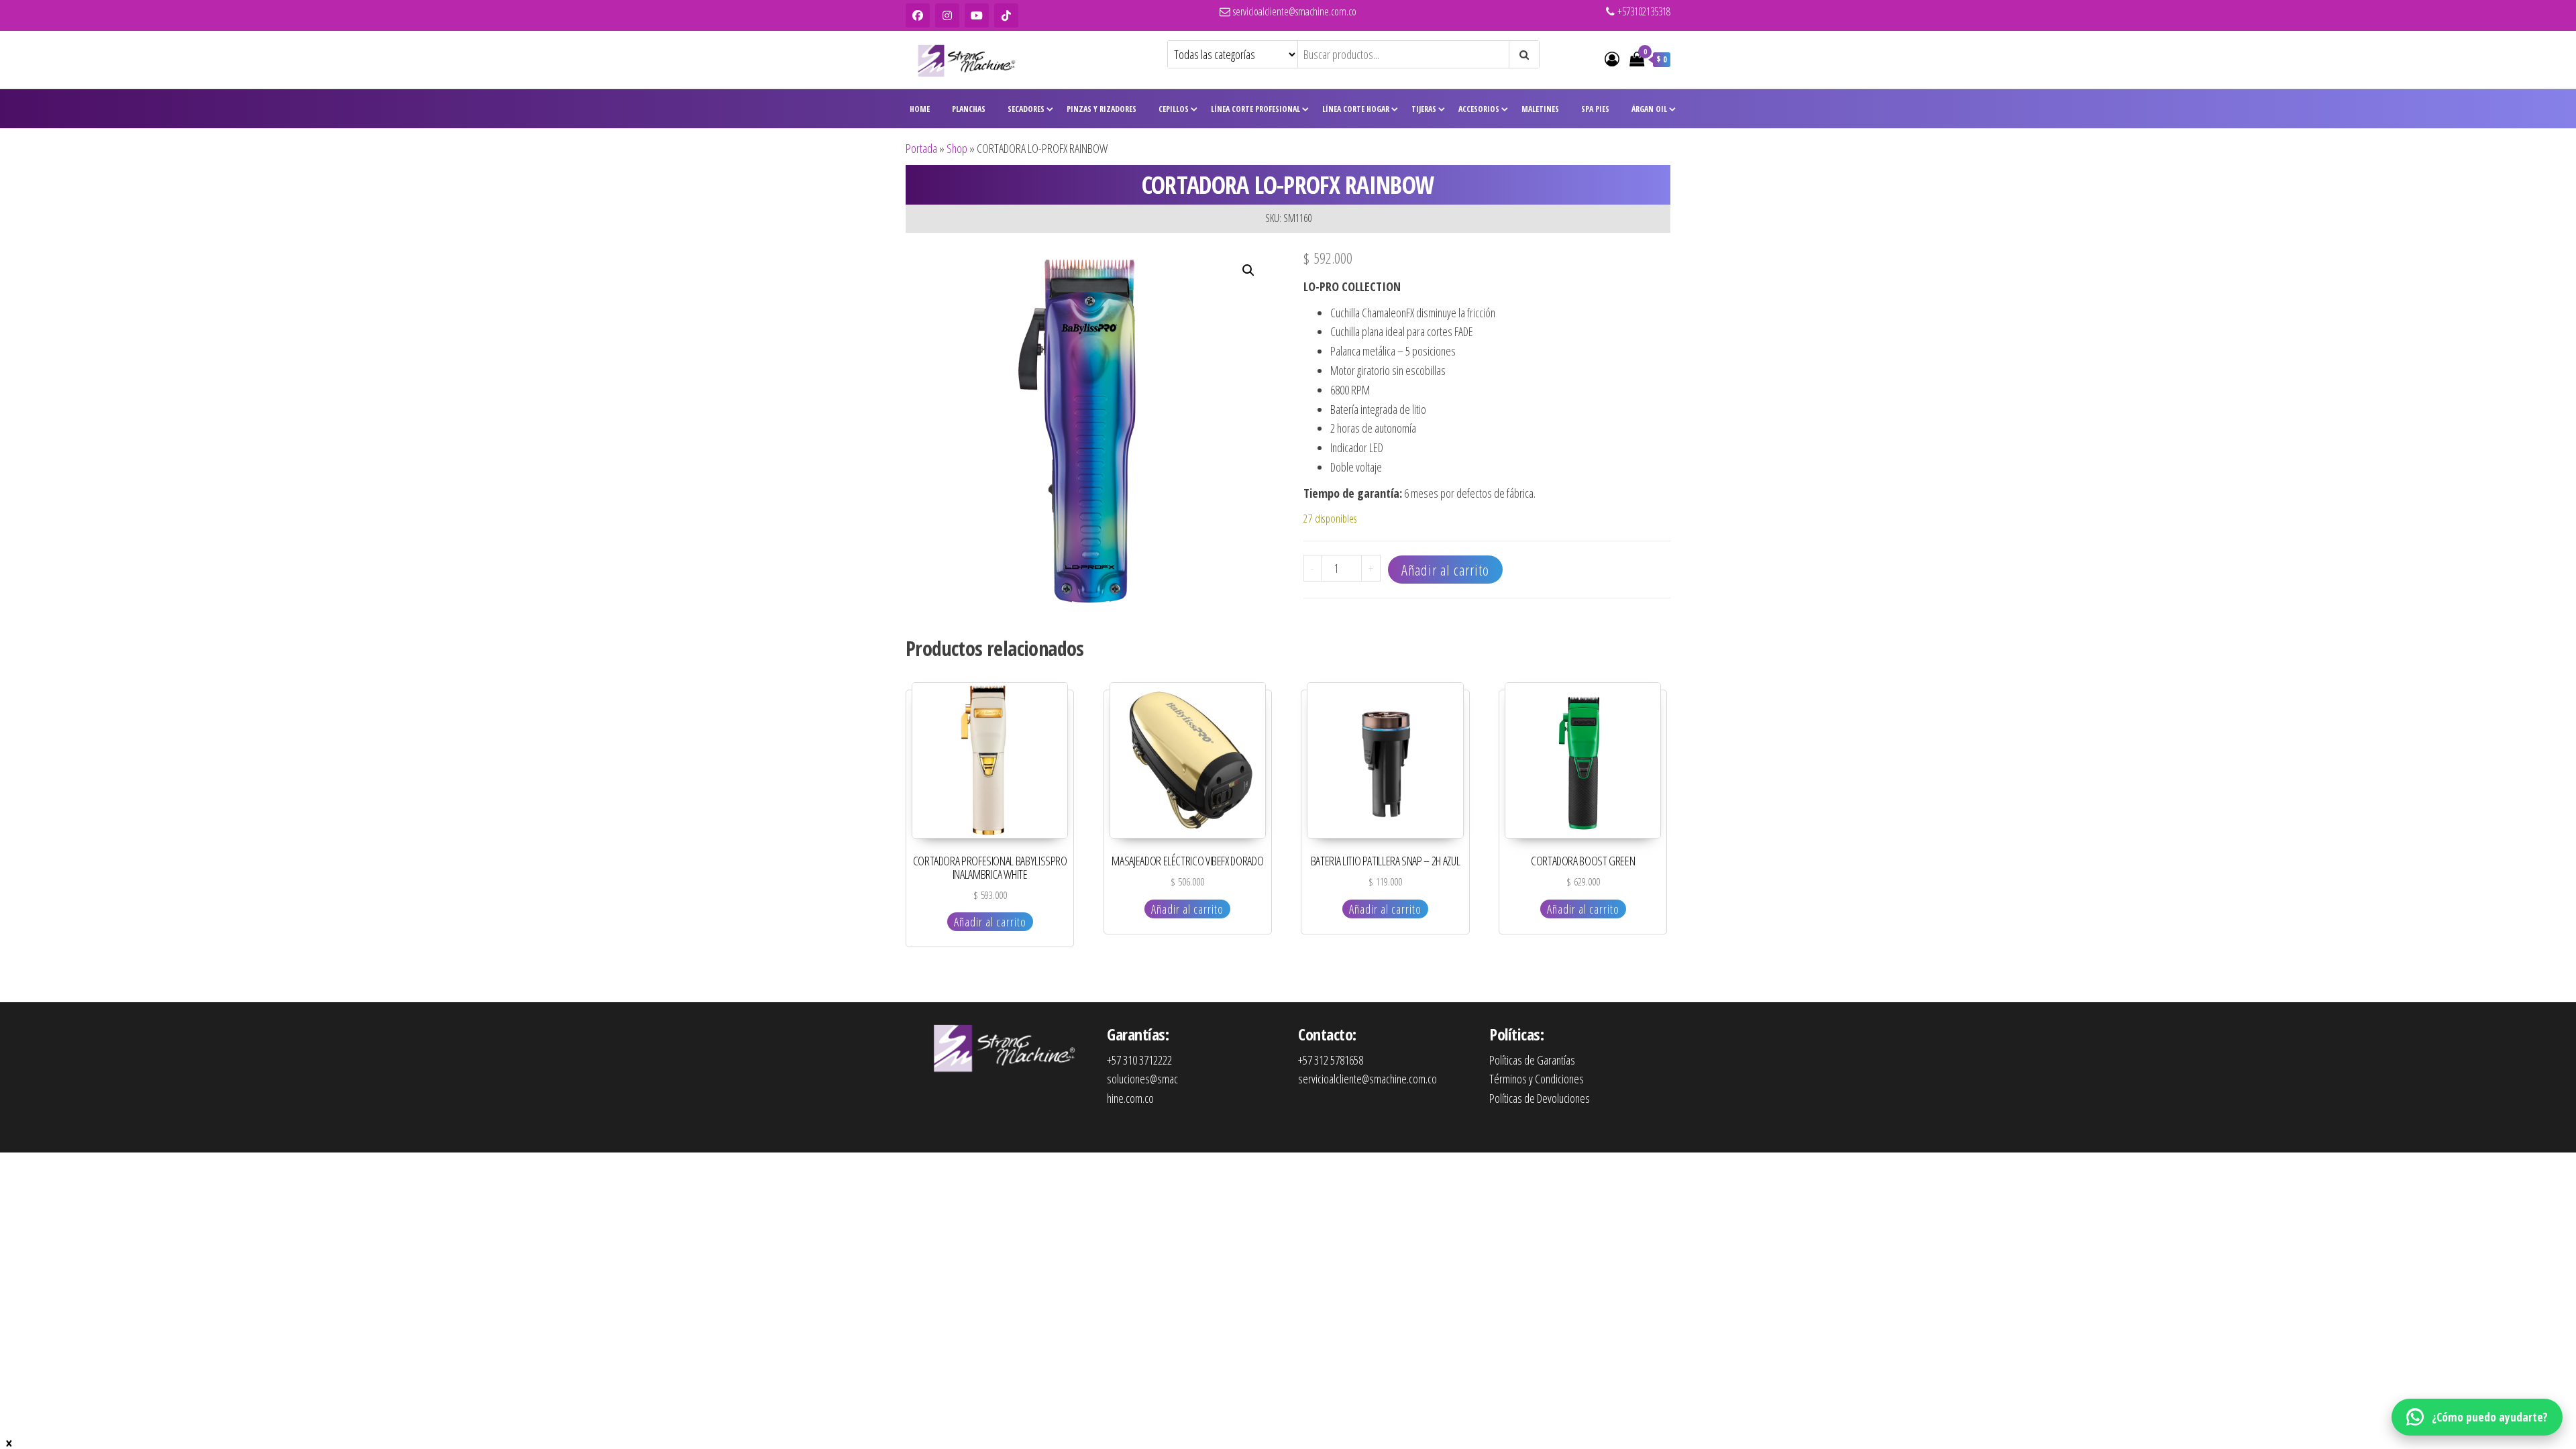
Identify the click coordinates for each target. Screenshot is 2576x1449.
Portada (921, 148)
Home (920, 109)
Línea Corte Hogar (1356, 109)
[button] (1248, 270)
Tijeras (1424, 109)
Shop (957, 148)
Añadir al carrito (1445, 570)
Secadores (1026, 109)
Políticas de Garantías (1532, 1060)
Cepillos (1174, 109)
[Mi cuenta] (1612, 58)
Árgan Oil (1649, 109)
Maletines (1540, 109)
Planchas (969, 109)
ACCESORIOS (1479, 109)
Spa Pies (1595, 109)
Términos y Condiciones (1537, 1079)
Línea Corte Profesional (1255, 109)
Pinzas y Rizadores (1102, 109)
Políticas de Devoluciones (1540, 1098)
